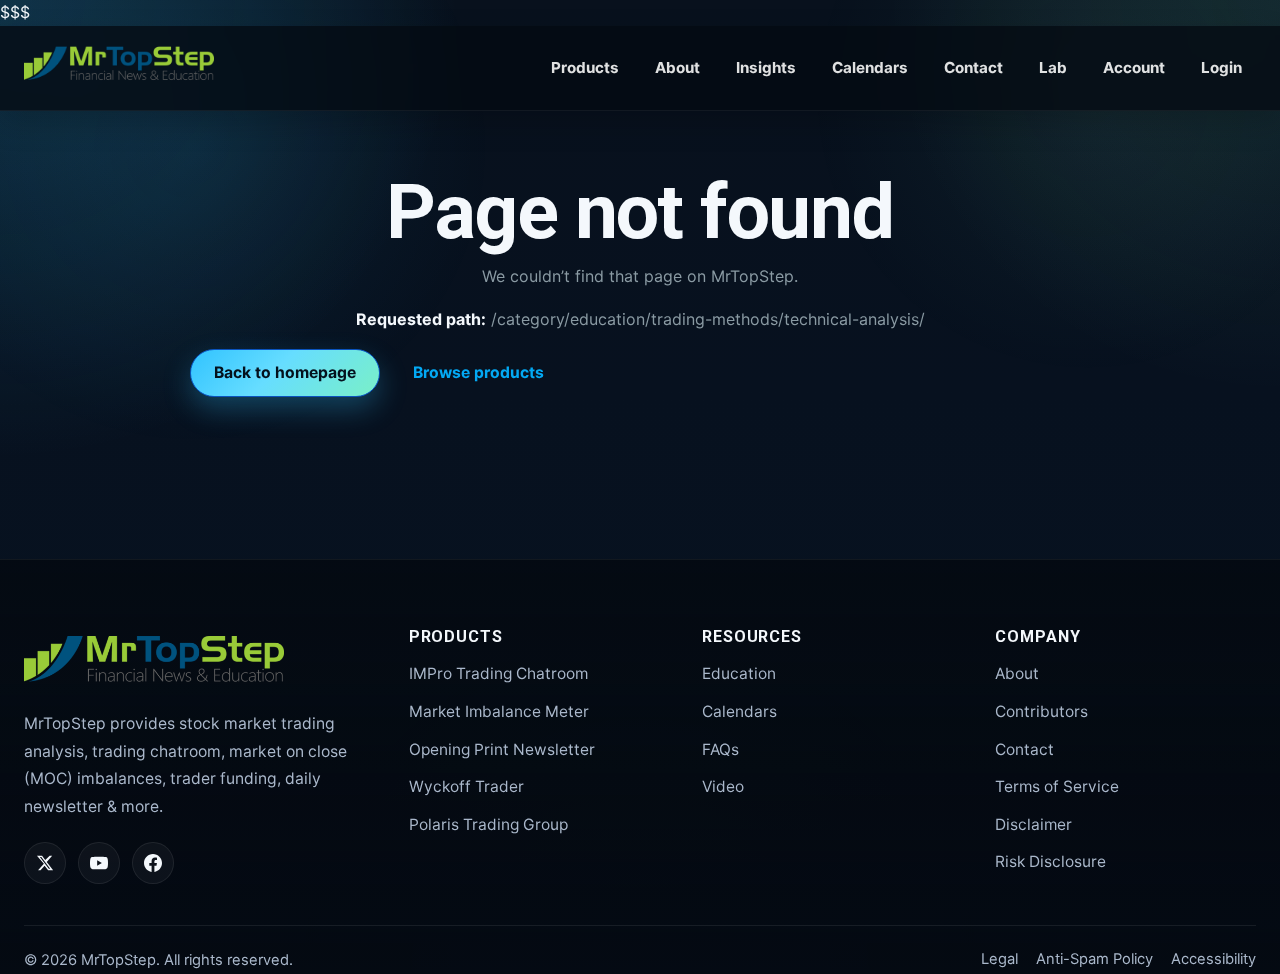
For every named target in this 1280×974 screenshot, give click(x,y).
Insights (766, 67)
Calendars (870, 67)
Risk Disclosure (1050, 861)
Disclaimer (1033, 824)
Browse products (478, 372)
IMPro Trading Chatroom (498, 673)
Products (585, 67)
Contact (973, 67)
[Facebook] (153, 863)
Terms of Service (1057, 786)
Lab (1053, 67)
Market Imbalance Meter (499, 711)
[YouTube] (99, 863)
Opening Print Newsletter (502, 749)
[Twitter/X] (45, 863)
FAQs (720, 749)
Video (723, 786)
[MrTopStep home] (119, 64)
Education (739, 673)
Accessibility (1213, 959)
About (677, 67)
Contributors (1041, 711)
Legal (999, 959)
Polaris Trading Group (488, 824)
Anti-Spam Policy (1094, 959)
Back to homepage (285, 372)
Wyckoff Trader (466, 786)
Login (1221, 67)
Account (1134, 67)
